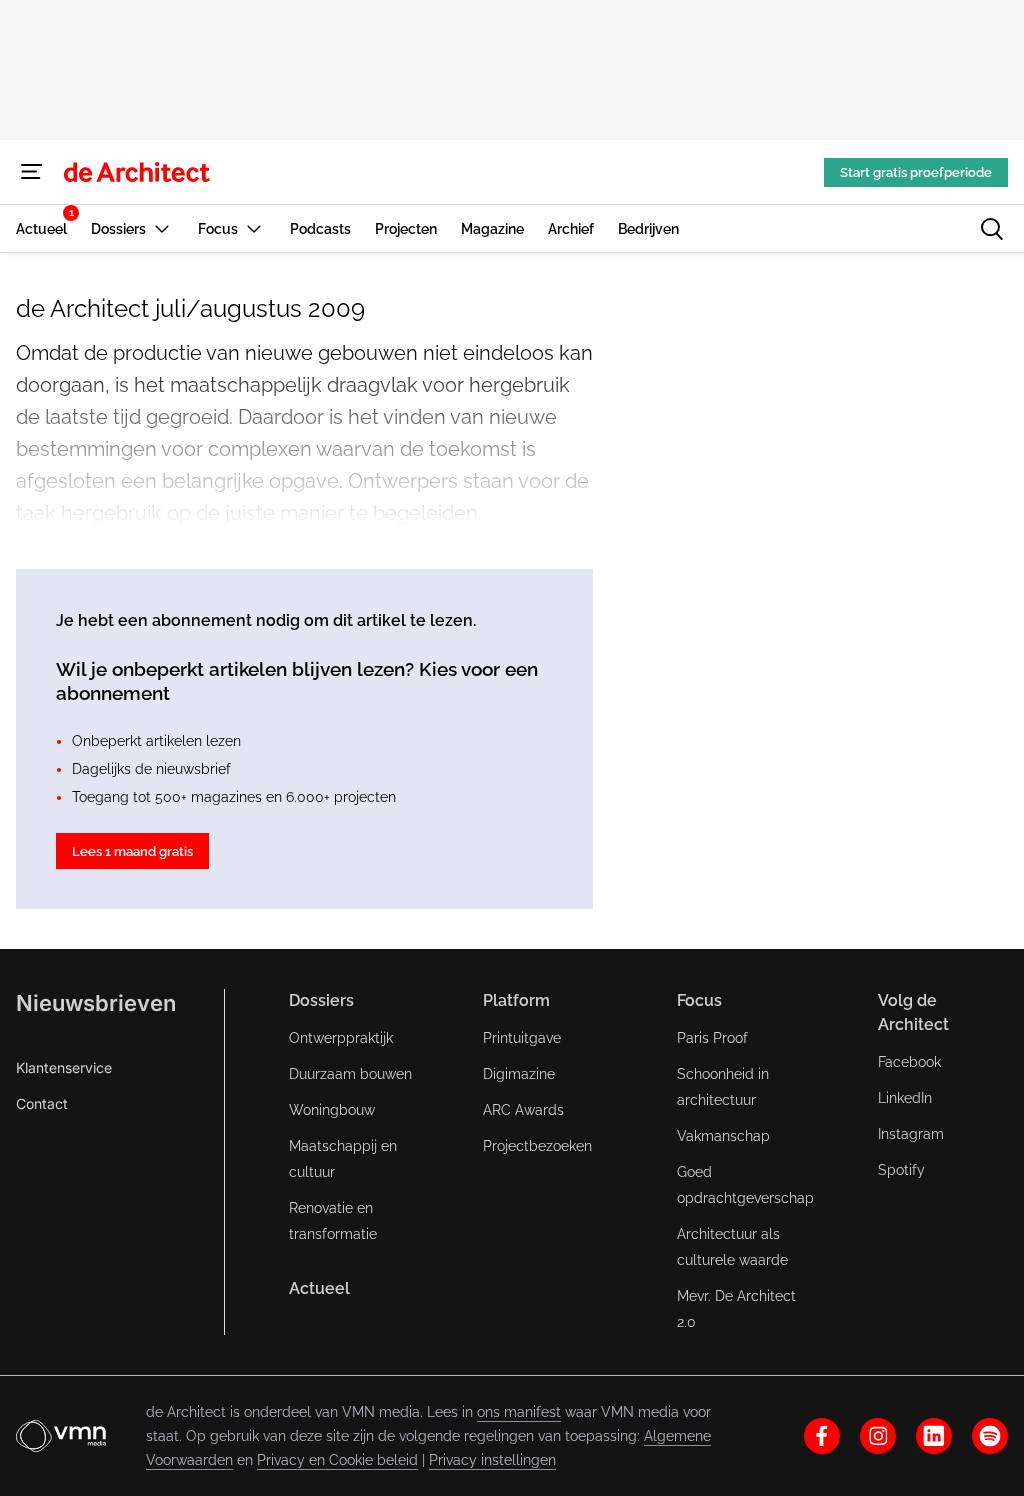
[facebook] (822, 1436)
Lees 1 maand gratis (132, 851)
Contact (42, 1103)
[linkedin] (934, 1436)
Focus (699, 1000)
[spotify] (990, 1436)
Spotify (901, 1170)
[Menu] (32, 172)
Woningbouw (332, 1110)
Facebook (909, 1062)
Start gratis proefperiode (916, 172)
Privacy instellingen (492, 1460)
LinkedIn (905, 1098)
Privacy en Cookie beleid (337, 1460)
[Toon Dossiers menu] (162, 228)
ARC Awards (523, 1110)
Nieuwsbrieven (96, 1003)
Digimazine (519, 1074)
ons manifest (519, 1412)
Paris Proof (712, 1038)
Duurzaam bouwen (350, 1074)
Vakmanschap (723, 1136)
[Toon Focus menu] (254, 228)
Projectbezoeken (537, 1146)
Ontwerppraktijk (341, 1038)
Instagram (911, 1134)
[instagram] (878, 1436)
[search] (992, 229)
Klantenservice (64, 1067)
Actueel (319, 1288)
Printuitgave (522, 1038)
